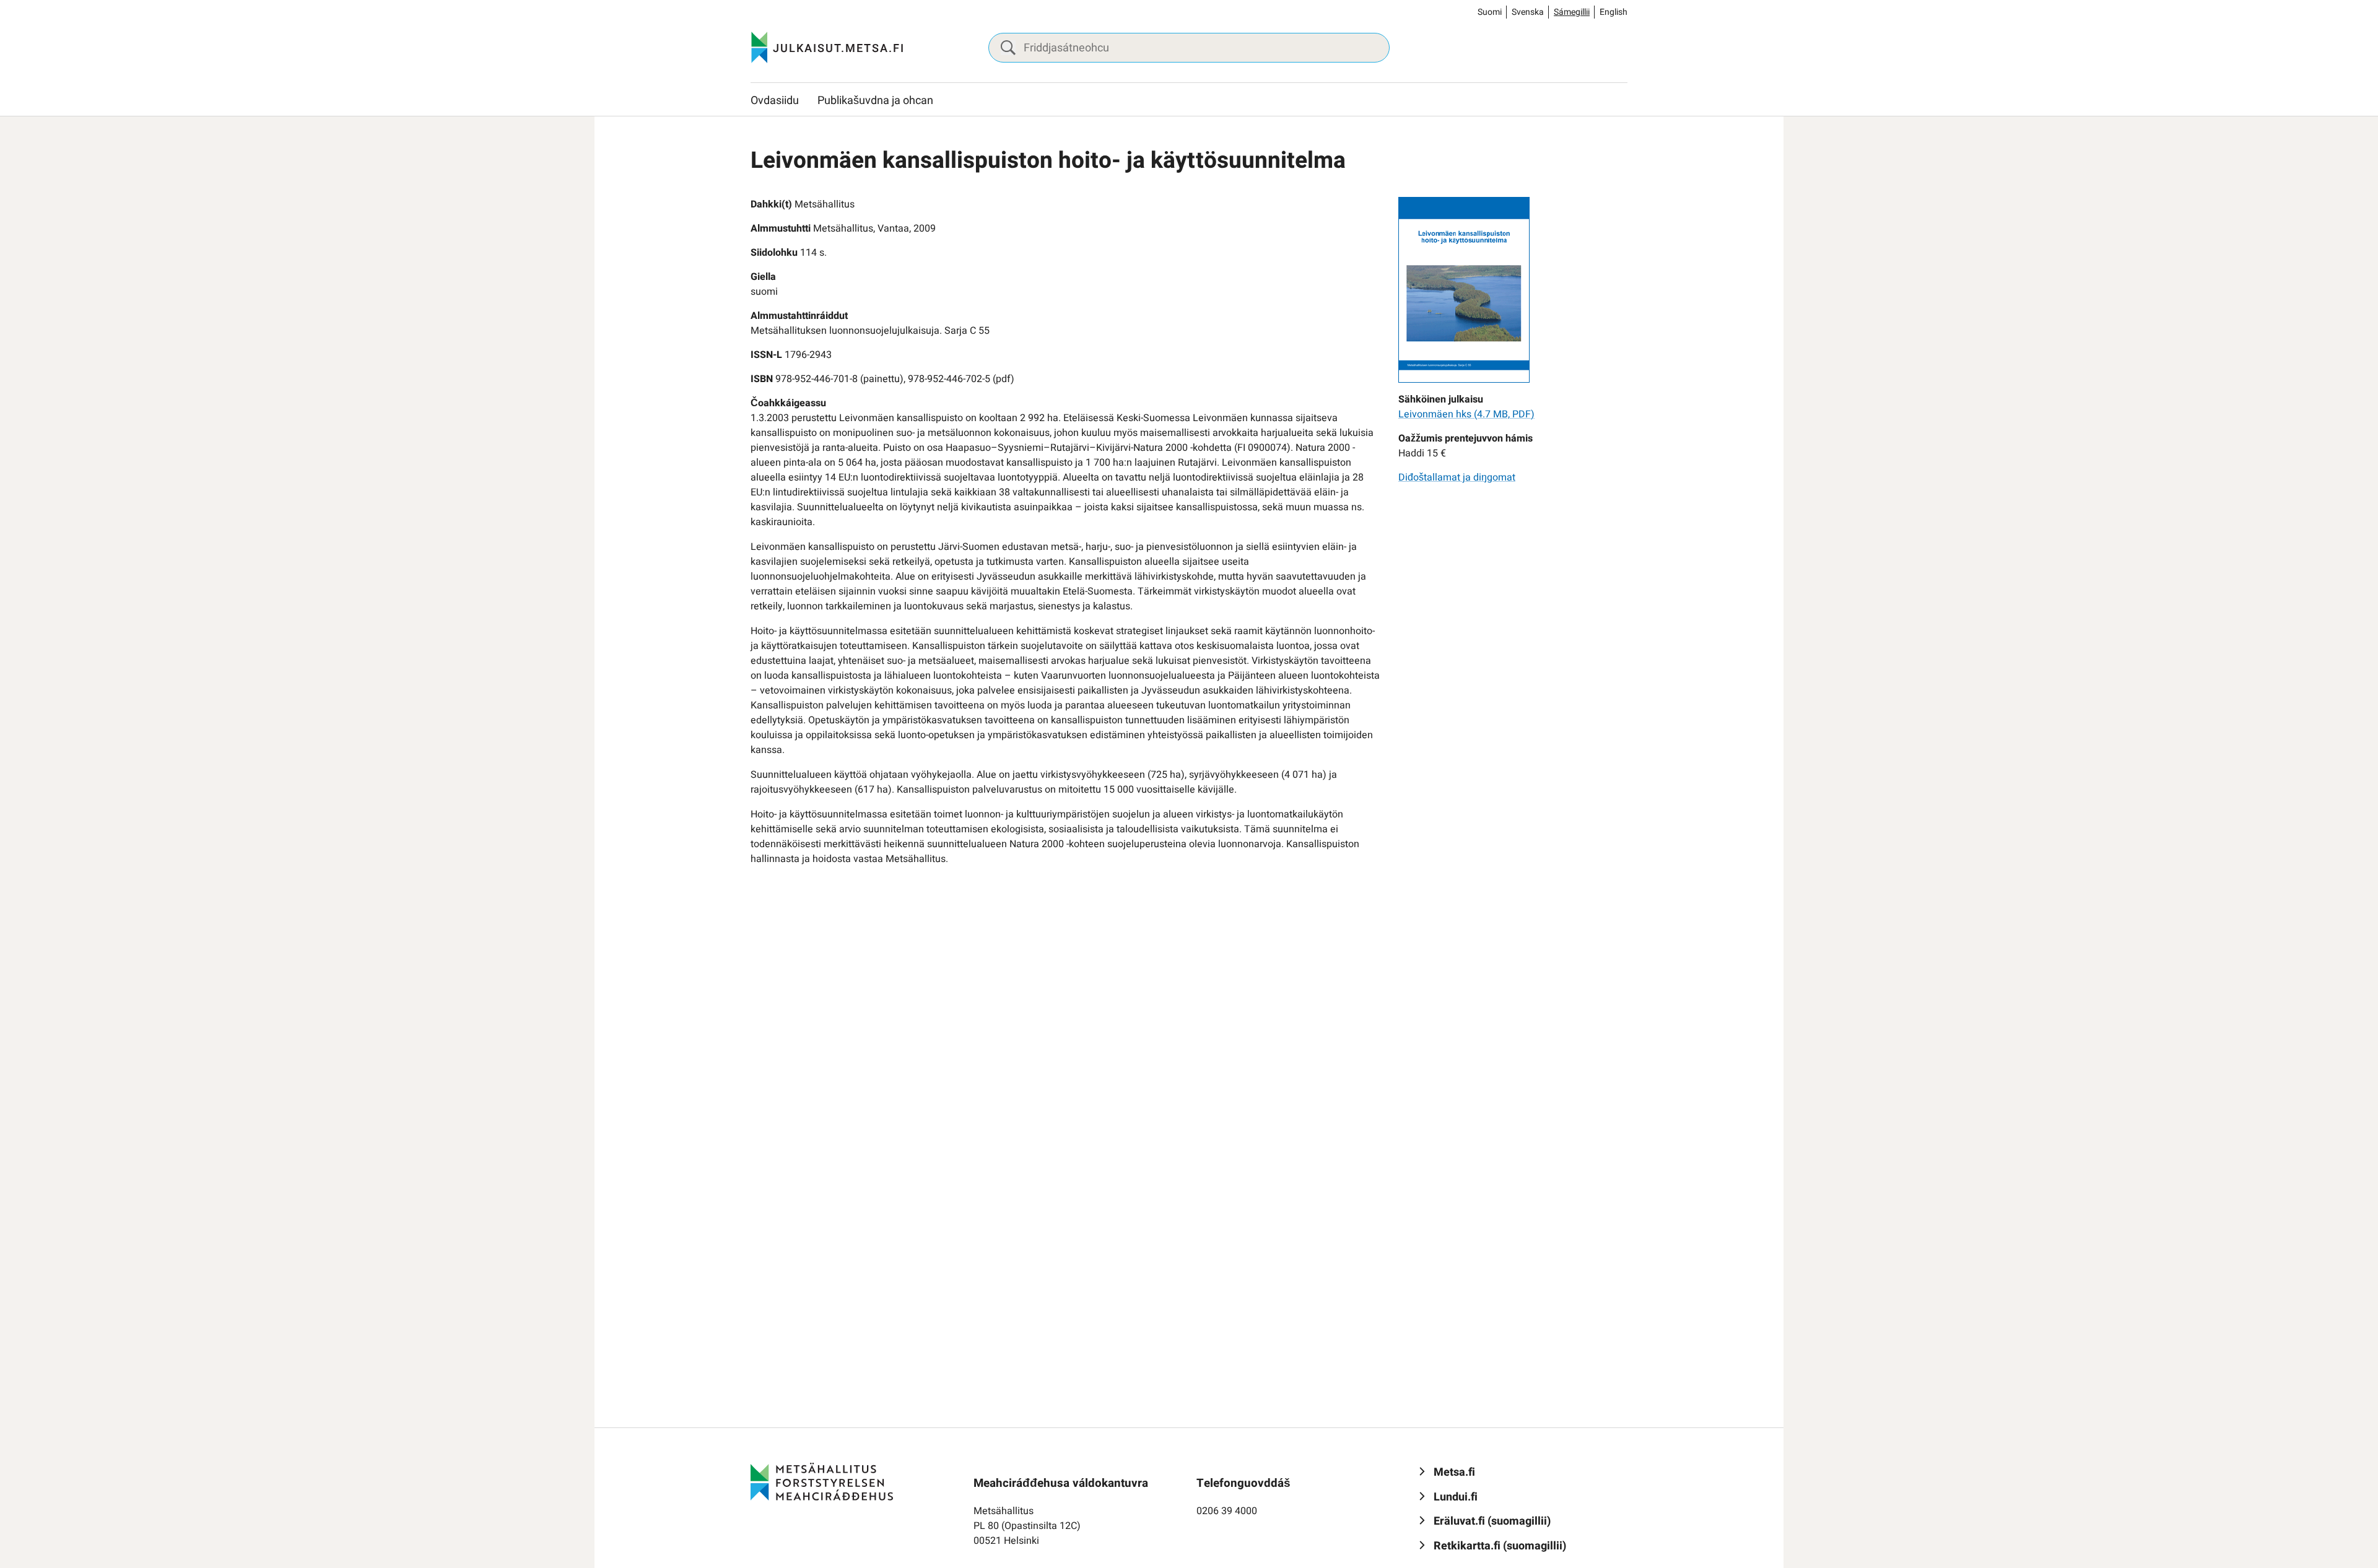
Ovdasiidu (775, 101)
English (1614, 12)
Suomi (1490, 12)
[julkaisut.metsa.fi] (822, 1481)
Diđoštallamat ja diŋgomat (1457, 477)
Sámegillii (1572, 12)
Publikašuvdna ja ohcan (875, 101)
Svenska (1528, 12)
